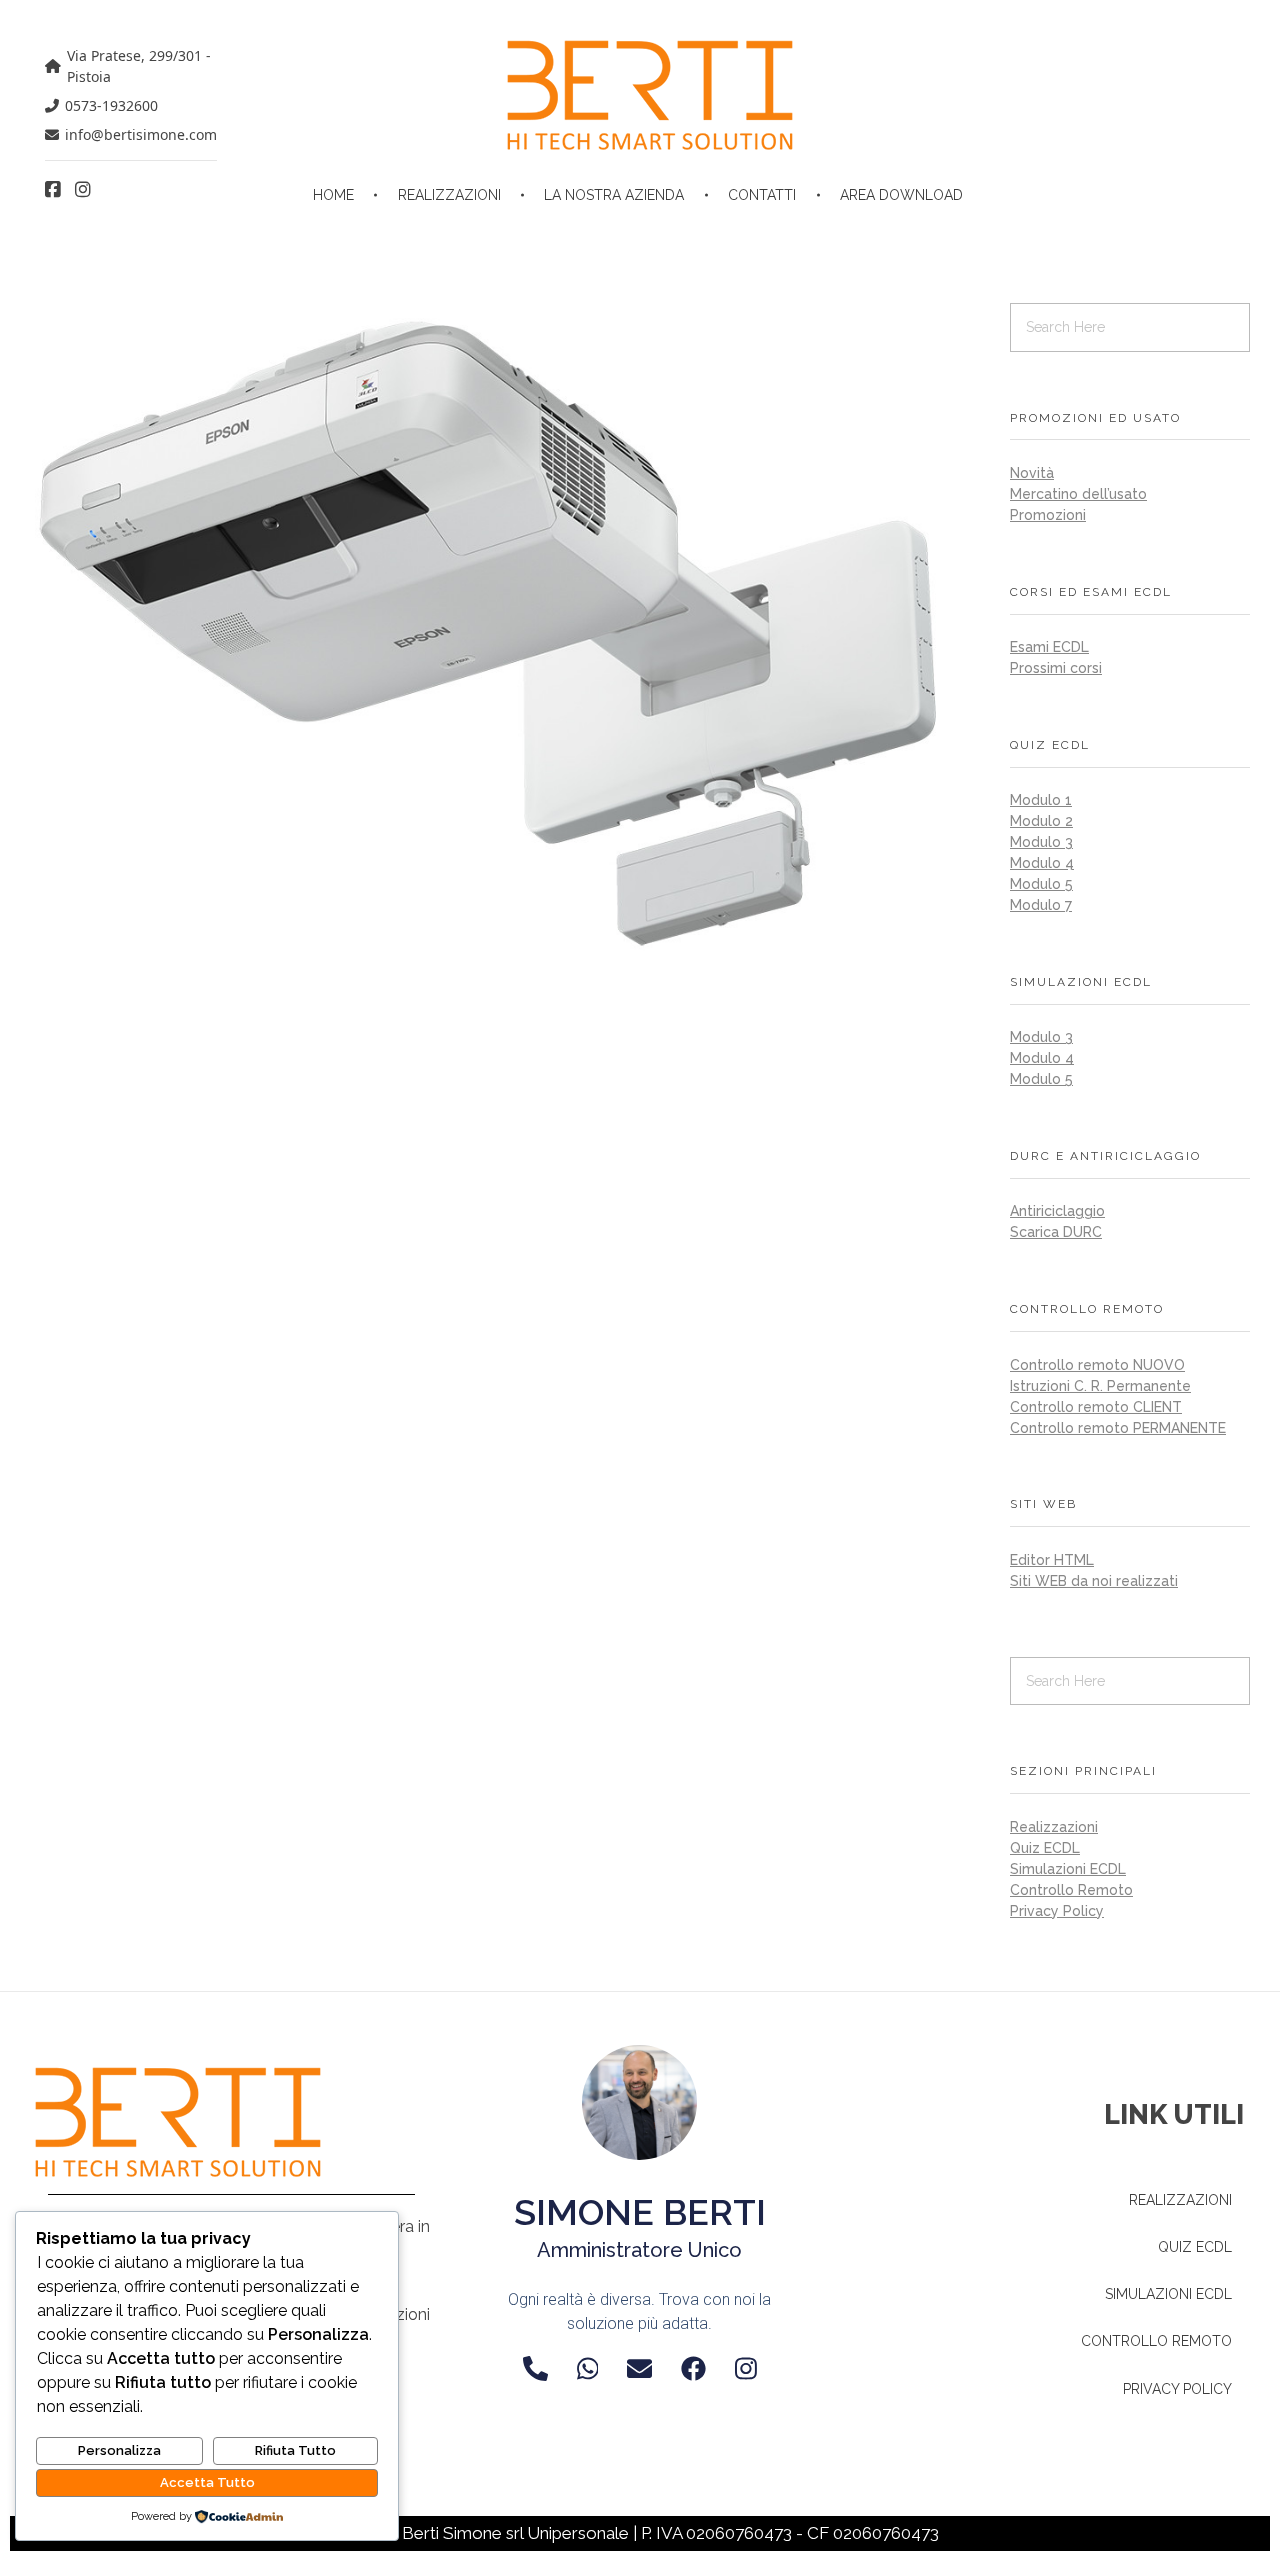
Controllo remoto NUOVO (1097, 1365)
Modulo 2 (1041, 821)
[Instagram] (746, 2368)
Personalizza (119, 2450)
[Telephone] (535, 2368)
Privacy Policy (1057, 1911)
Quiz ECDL (1045, 1848)
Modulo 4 (1042, 863)
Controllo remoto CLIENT (1096, 1407)
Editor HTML (1052, 1560)
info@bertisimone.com (141, 134)
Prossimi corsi (1056, 668)
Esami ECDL (1049, 647)
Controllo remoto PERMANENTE (1118, 1428)
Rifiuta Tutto (295, 2450)
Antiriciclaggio (1057, 1211)
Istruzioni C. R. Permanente (1100, 1386)
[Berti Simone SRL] (650, 95)
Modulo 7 (1041, 905)
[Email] (639, 2368)
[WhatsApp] (588, 2368)
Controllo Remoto (1071, 1890)
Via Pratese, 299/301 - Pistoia (139, 66)
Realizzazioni (1054, 1827)
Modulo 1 (1041, 800)
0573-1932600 (111, 105)
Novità (1032, 473)
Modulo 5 (1041, 884)
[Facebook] (693, 2368)
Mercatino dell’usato (1078, 494)
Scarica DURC (1056, 1232)
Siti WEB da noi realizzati (1094, 1581)
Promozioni (1048, 515)
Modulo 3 (1041, 842)
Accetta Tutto (207, 2482)
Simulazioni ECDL (1068, 1869)
